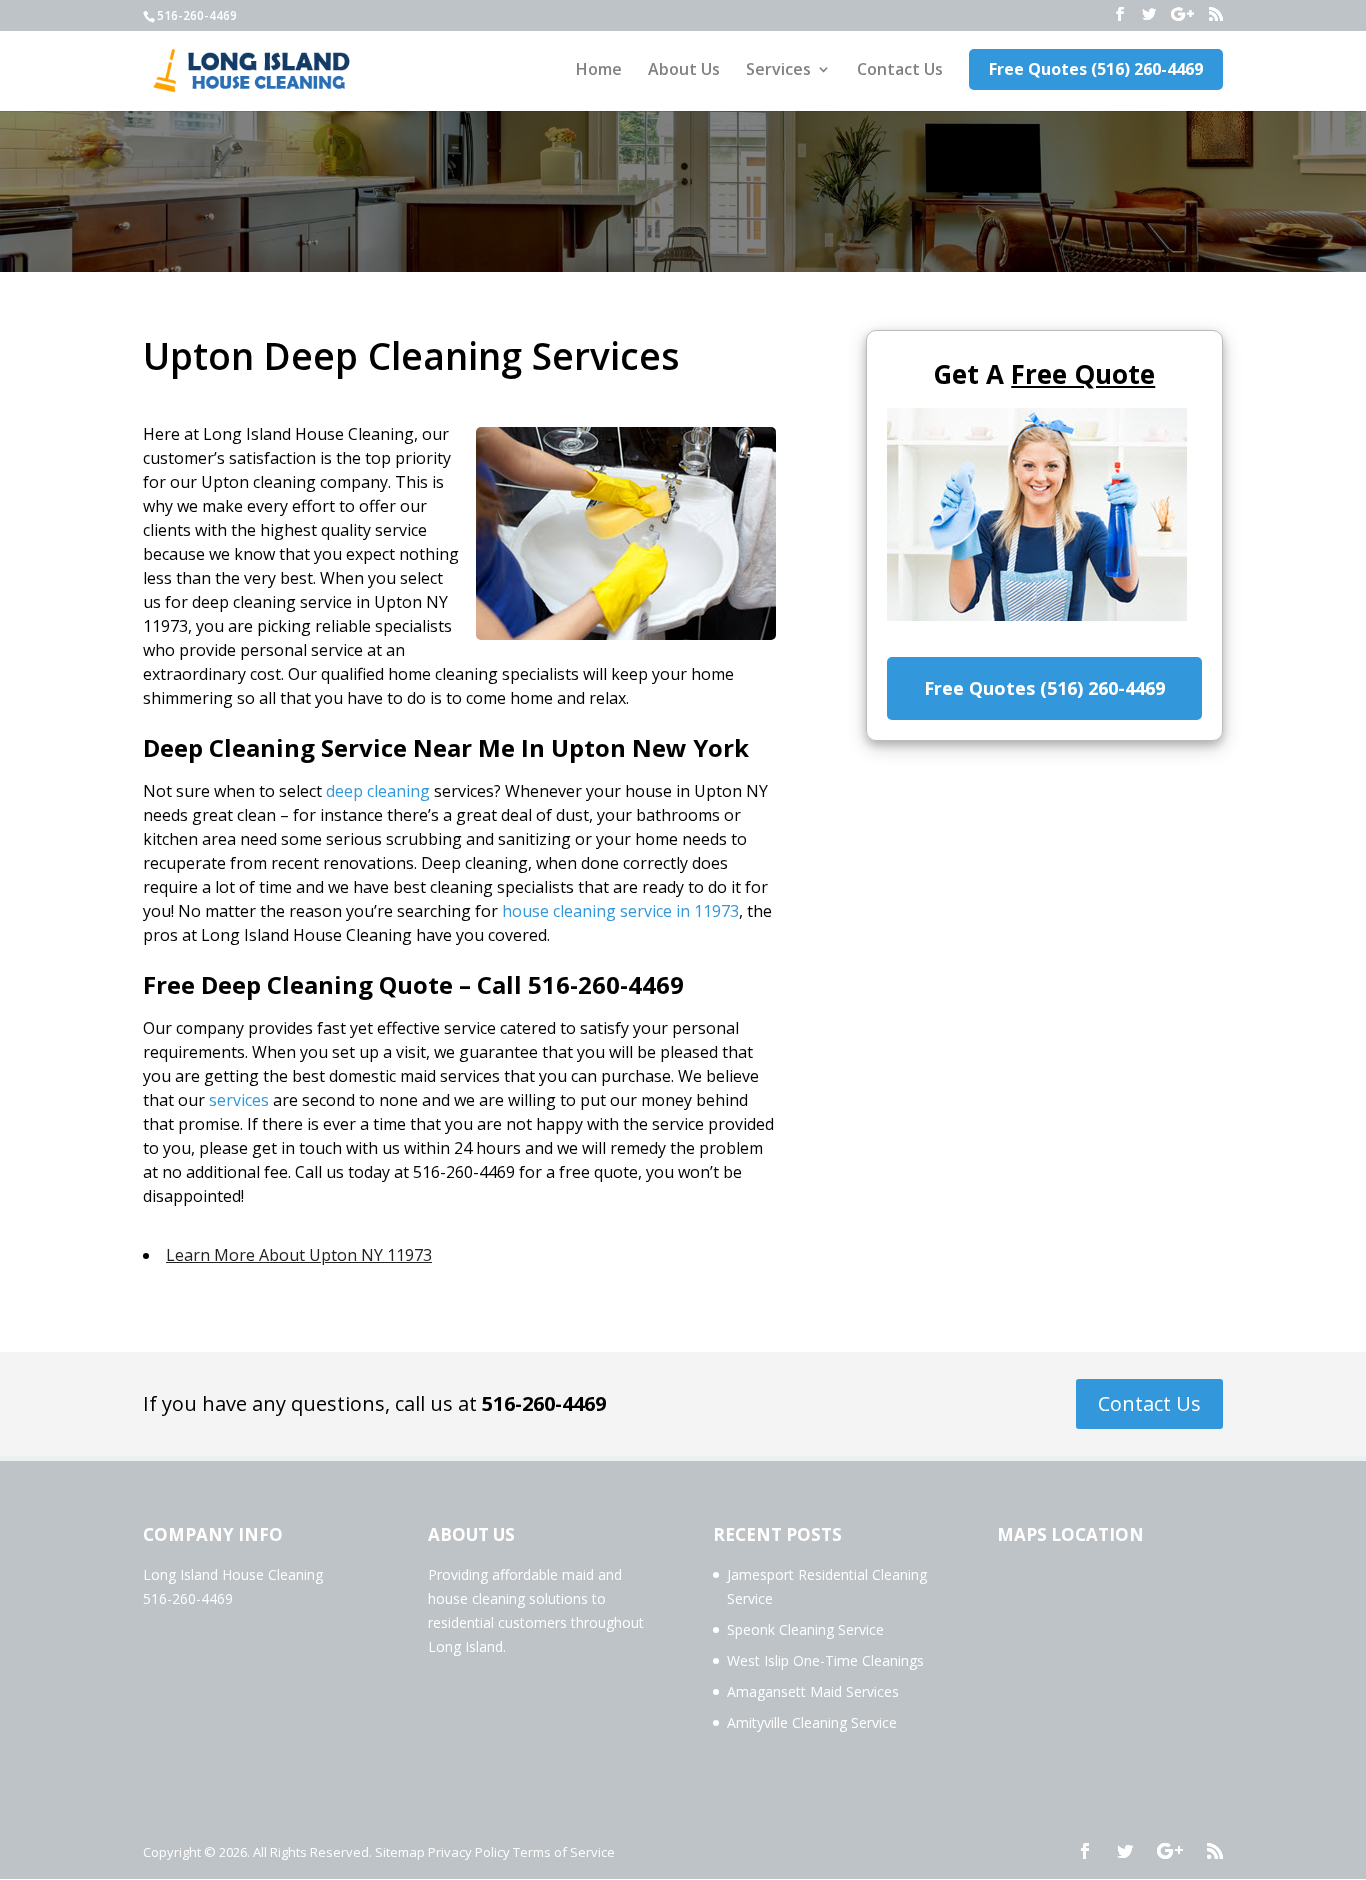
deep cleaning (378, 791)
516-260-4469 (544, 1403)
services (239, 1100)
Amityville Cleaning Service (812, 1722)
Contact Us (900, 71)
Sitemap (400, 1852)
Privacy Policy (469, 1852)
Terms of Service (564, 1852)
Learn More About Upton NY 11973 (299, 1255)
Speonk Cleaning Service (805, 1629)
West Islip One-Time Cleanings (825, 1660)
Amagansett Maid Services (813, 1691)
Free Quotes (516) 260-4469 (1096, 69)
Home (599, 71)
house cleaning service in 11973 (620, 911)
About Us (684, 71)
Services (778, 71)
